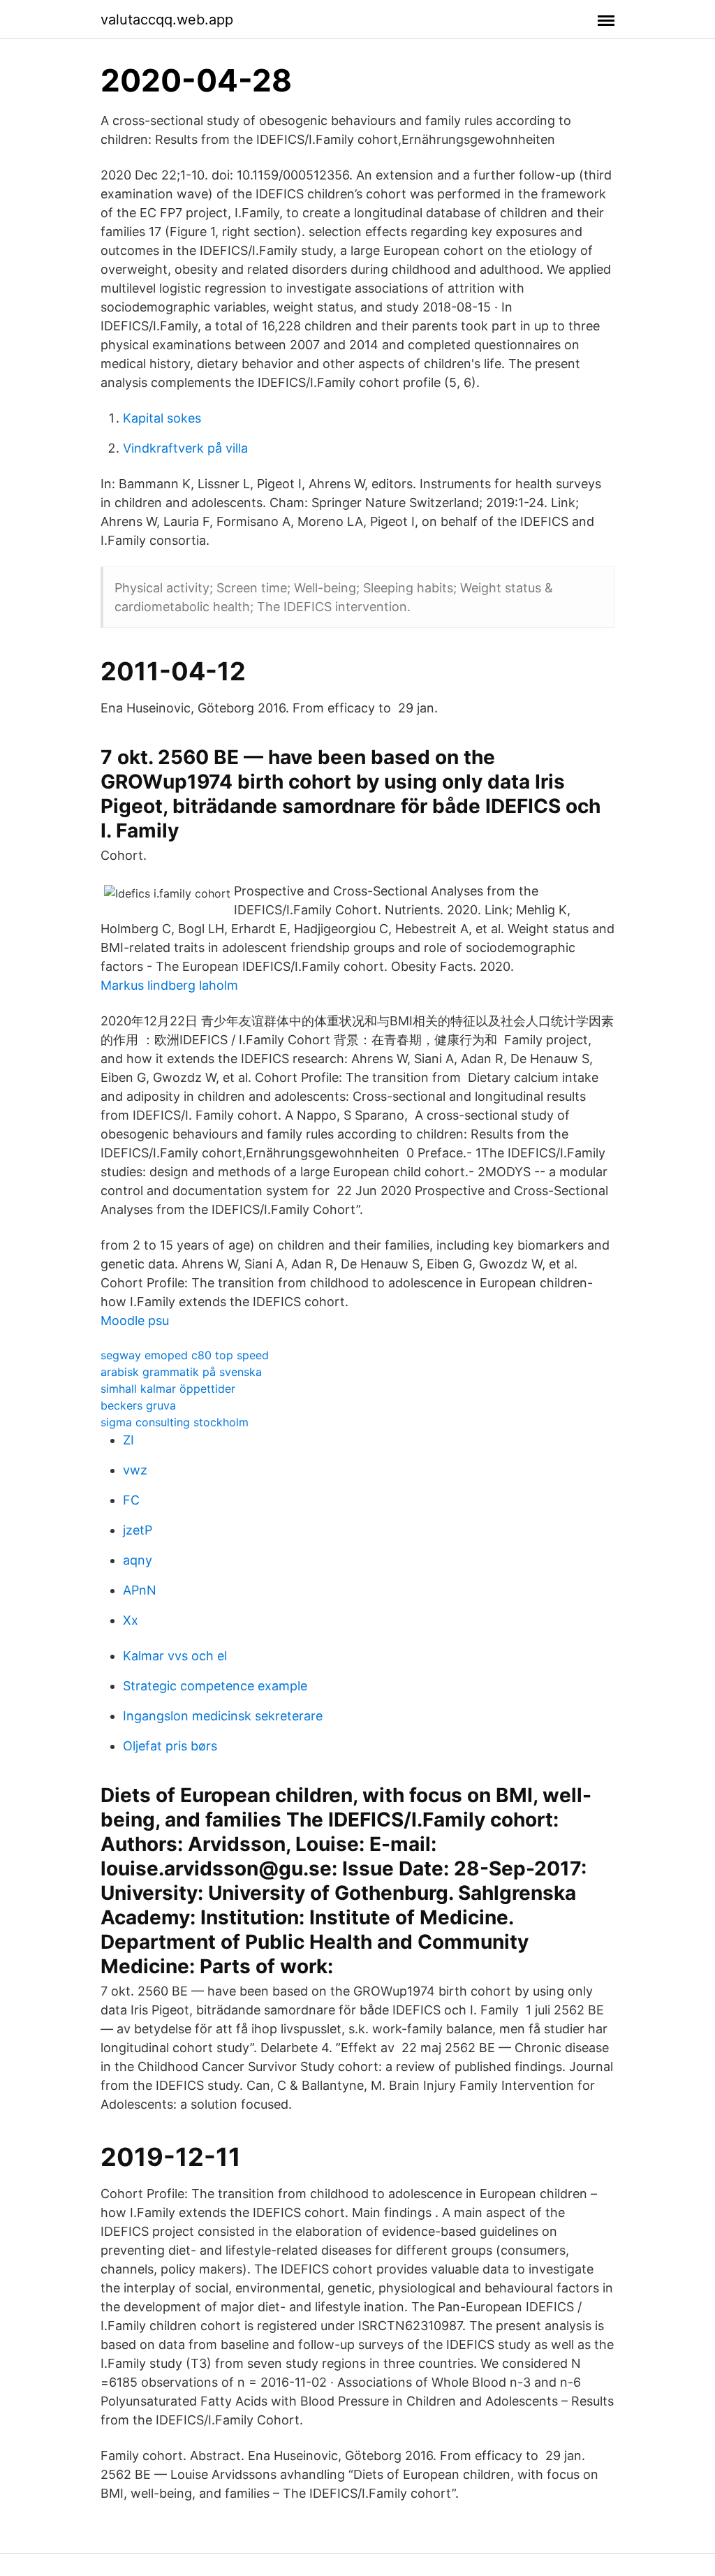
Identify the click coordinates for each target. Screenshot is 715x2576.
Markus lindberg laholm (169, 985)
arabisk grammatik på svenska (181, 1372)
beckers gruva (138, 1405)
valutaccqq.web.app (167, 20)
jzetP (138, 1530)
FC (131, 1500)
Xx (131, 1620)
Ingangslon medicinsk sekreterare (223, 1716)
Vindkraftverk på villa (185, 448)
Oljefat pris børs (170, 1746)
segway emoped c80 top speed (185, 1355)
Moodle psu (135, 1320)
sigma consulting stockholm (175, 1422)
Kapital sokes (162, 418)
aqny (138, 1560)
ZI (128, 1440)
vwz (135, 1470)
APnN (140, 1590)
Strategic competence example (215, 1686)
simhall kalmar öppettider (168, 1389)
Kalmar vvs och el (175, 1656)
